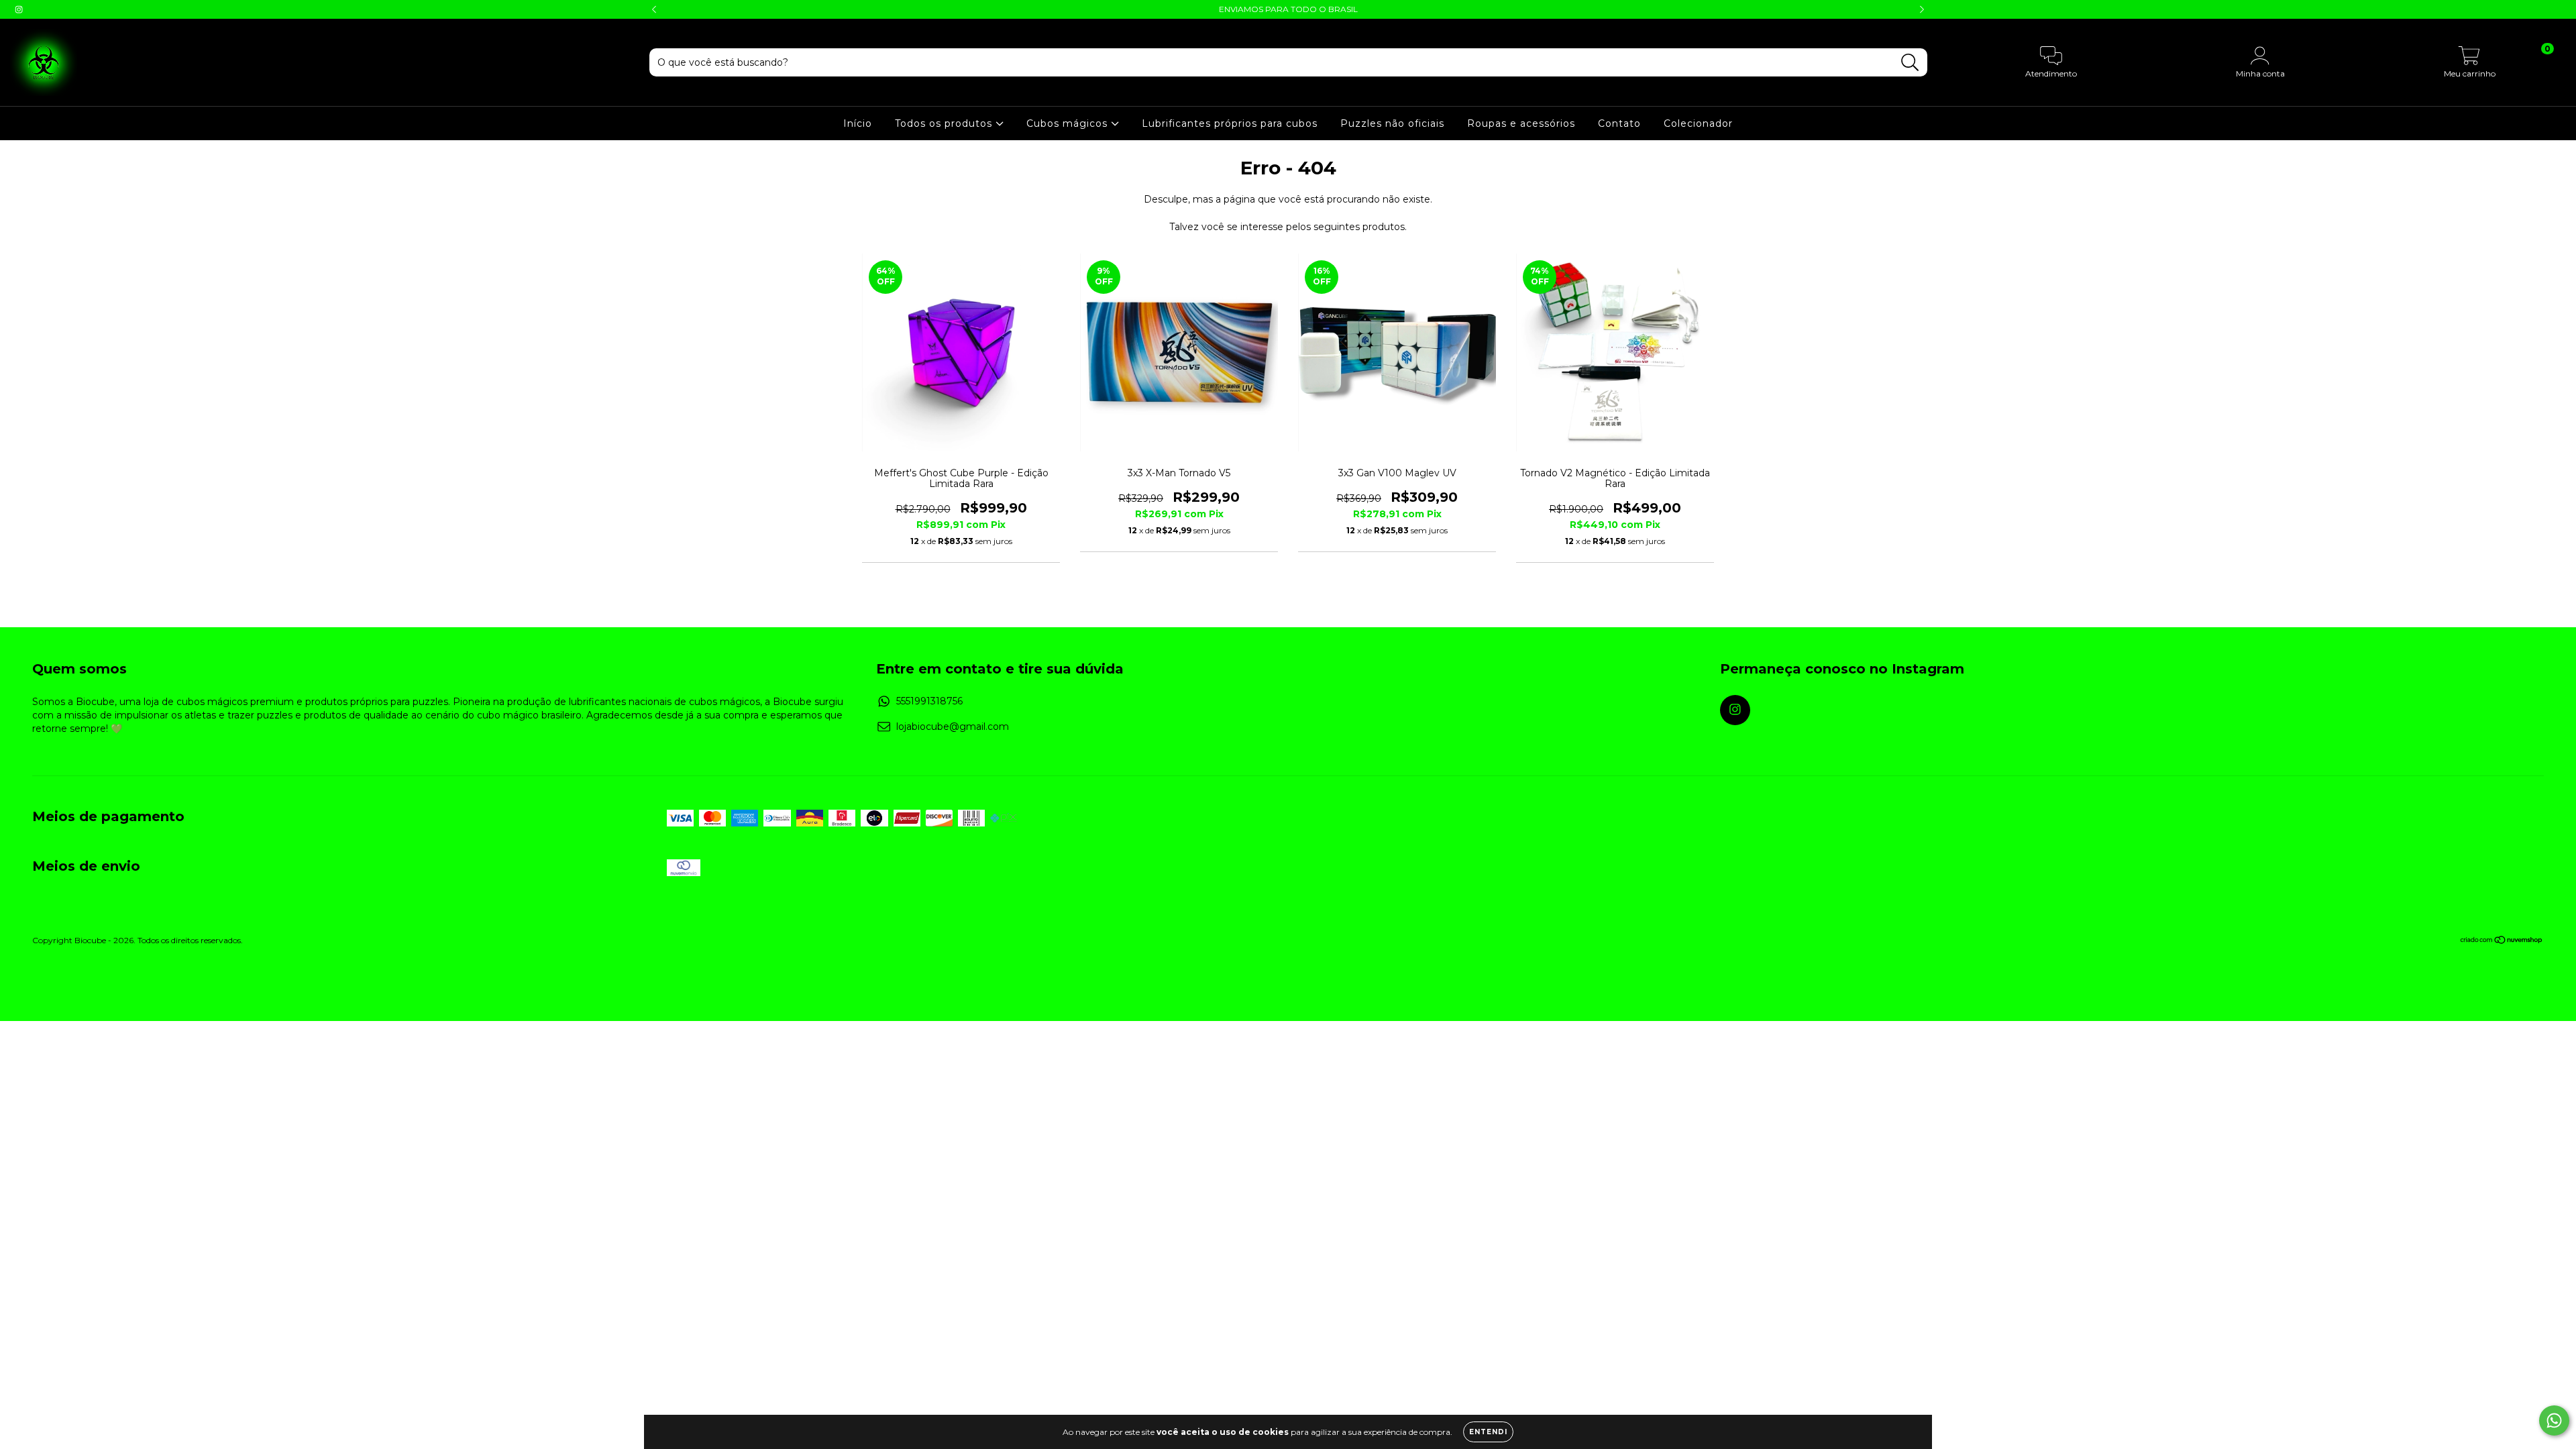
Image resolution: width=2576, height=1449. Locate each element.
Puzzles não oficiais (1392, 123)
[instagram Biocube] (19, 9)
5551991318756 (929, 701)
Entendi (1488, 1432)
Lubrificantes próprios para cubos (1230, 123)
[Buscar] (1910, 63)
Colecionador (1698, 123)
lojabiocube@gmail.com (953, 727)
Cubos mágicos (1069, 123)
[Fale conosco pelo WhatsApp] (2554, 1420)
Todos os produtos (945, 123)
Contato (1619, 123)
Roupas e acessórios (1521, 123)
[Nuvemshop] (2502, 942)
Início (858, 123)
